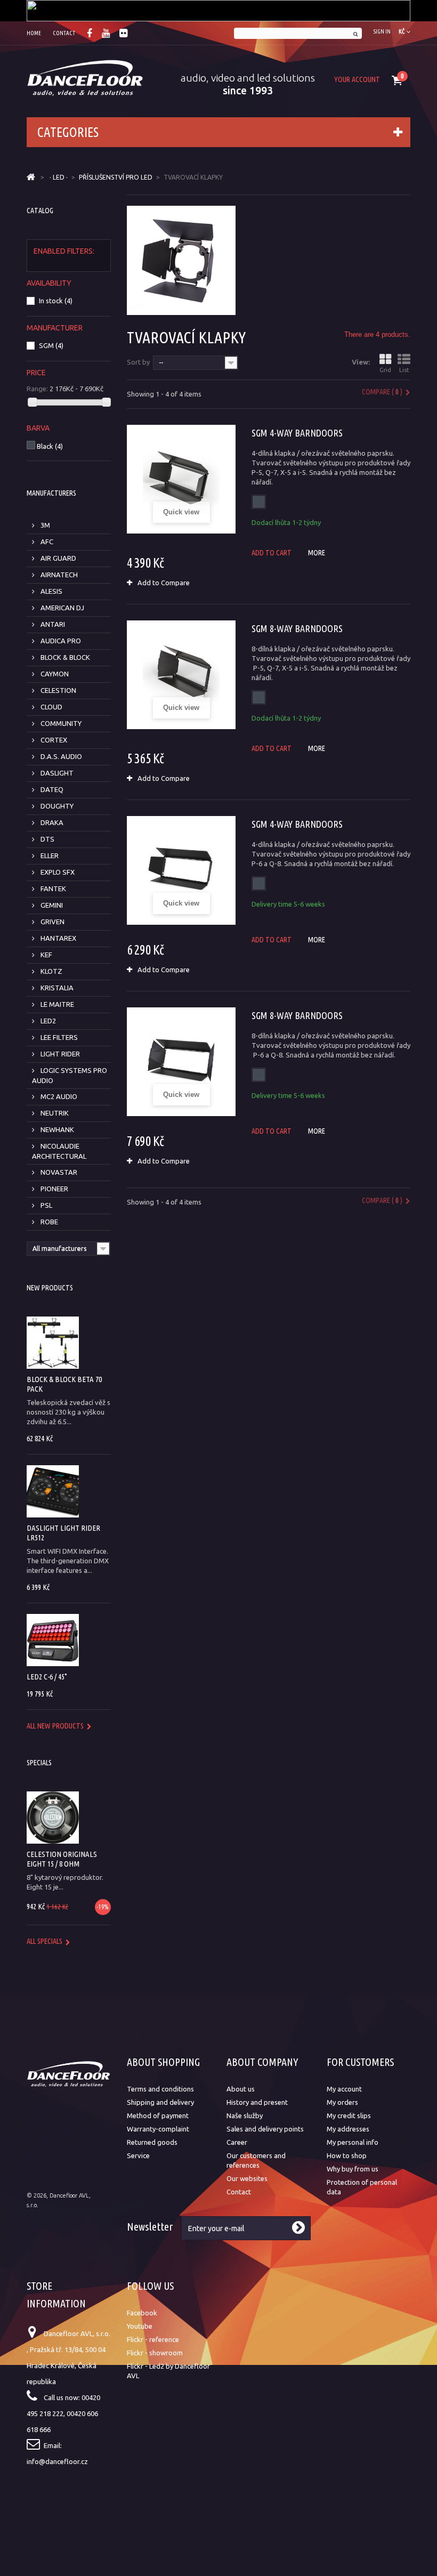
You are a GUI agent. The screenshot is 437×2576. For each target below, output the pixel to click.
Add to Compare (164, 583)
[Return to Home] (31, 177)
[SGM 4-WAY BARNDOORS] (181, 479)
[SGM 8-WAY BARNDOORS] (181, 675)
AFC (46, 542)
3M (44, 525)
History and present (257, 2102)
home (34, 33)
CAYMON (54, 674)
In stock (56, 301)
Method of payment (158, 2115)
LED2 (47, 1021)
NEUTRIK (54, 1113)
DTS (47, 839)
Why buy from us (353, 2169)
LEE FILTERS (58, 1037)
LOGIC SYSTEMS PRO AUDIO (70, 1075)
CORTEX (53, 740)
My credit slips (349, 2115)
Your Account (357, 79)
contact (64, 33)
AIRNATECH (58, 575)
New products (50, 1288)
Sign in (382, 31)
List (404, 370)
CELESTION (58, 690)
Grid (385, 370)
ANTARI (52, 624)
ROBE (48, 1222)
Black (50, 446)
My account (344, 2089)
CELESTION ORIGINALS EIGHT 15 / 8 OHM (62, 1859)
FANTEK (52, 889)
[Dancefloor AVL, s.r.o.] (85, 78)
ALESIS (51, 591)
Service (138, 2155)
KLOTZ (51, 971)
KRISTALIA (56, 988)
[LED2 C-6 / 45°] (53, 1640)
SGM (51, 345)
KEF (46, 955)
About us (241, 2089)
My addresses (348, 2129)
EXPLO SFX (57, 872)
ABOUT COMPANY (262, 2062)
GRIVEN (52, 922)
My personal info (353, 2142)
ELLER (49, 855)
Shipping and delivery (160, 2102)
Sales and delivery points (265, 2129)
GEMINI (51, 905)
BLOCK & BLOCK (64, 657)
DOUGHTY (56, 806)
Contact (239, 2192)
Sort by (138, 362)
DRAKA (51, 822)
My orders (342, 2102)
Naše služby (245, 2115)
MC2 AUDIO (58, 1096)
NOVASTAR (58, 1172)
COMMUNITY (60, 723)
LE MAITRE (56, 1004)
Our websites (247, 2178)
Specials (39, 1763)
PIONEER (54, 1189)
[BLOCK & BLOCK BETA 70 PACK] (53, 1343)
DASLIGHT (56, 773)
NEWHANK (56, 1129)
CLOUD (51, 707)
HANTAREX (58, 938)
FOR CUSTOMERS (360, 2062)
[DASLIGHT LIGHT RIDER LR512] (53, 1491)
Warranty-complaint (158, 2129)
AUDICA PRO (60, 641)
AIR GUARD (58, 558)
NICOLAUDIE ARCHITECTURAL (59, 1151)
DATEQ (51, 789)
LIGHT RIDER (59, 1054)
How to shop (347, 2155)
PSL (46, 1205)
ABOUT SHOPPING (163, 2062)
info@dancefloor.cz (57, 2461)
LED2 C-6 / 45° (47, 1677)
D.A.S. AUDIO (60, 756)
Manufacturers (51, 493)
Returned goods (152, 2142)
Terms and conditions (160, 2089)
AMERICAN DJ (62, 608)
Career (237, 2142)
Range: (37, 389)
